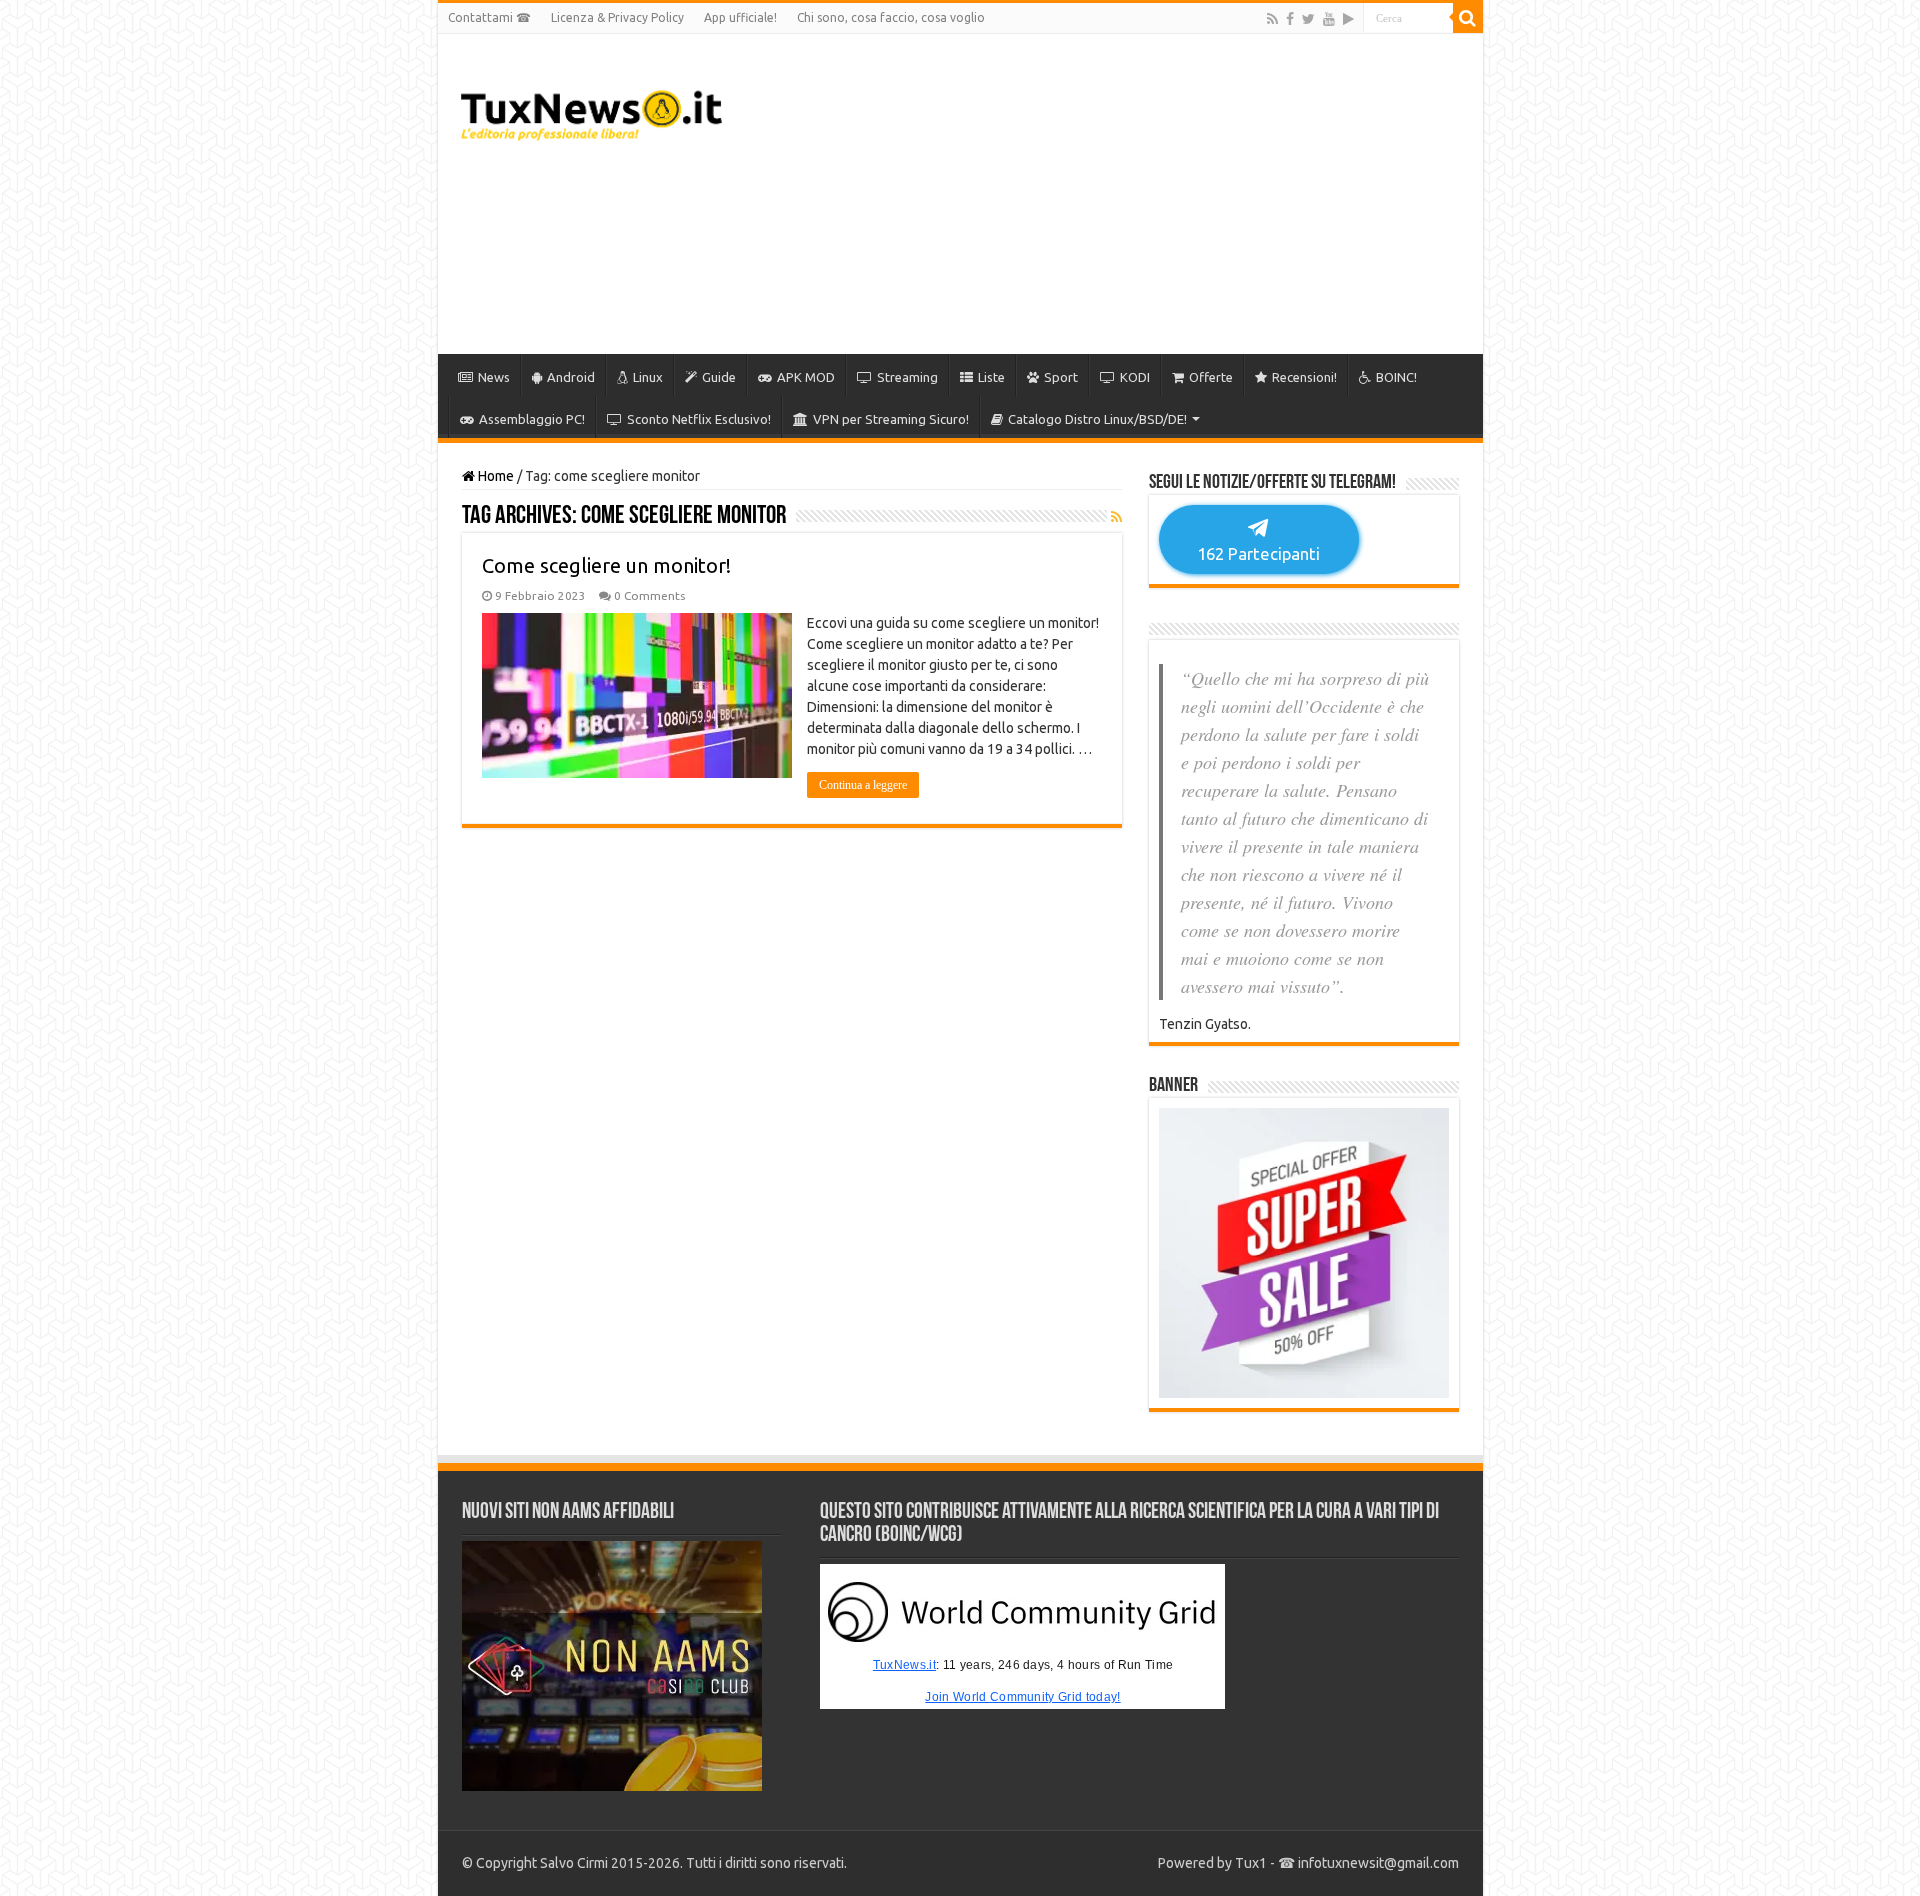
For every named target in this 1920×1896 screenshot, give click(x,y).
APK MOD (806, 377)
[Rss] (1272, 19)
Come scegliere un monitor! (606, 565)
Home (494, 476)
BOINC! (1396, 377)
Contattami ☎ (489, 17)
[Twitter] (1308, 19)
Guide (719, 377)
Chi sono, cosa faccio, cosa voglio (891, 17)
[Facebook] (1290, 19)
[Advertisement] (1104, 194)
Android (571, 377)
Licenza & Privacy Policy (617, 17)
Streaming (907, 377)
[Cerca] (1468, 18)
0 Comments (649, 595)
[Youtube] (1329, 19)
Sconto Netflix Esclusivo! (699, 419)
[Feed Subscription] (1116, 517)
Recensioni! (1304, 377)
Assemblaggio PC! (532, 419)
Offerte (1211, 377)
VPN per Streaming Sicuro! (891, 419)
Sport (1061, 377)
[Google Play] (1348, 19)
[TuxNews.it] (591, 110)
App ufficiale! (740, 17)
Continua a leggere (863, 785)
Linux (648, 377)
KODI (1135, 377)
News (494, 377)
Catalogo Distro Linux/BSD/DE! (1097, 419)
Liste (991, 377)
